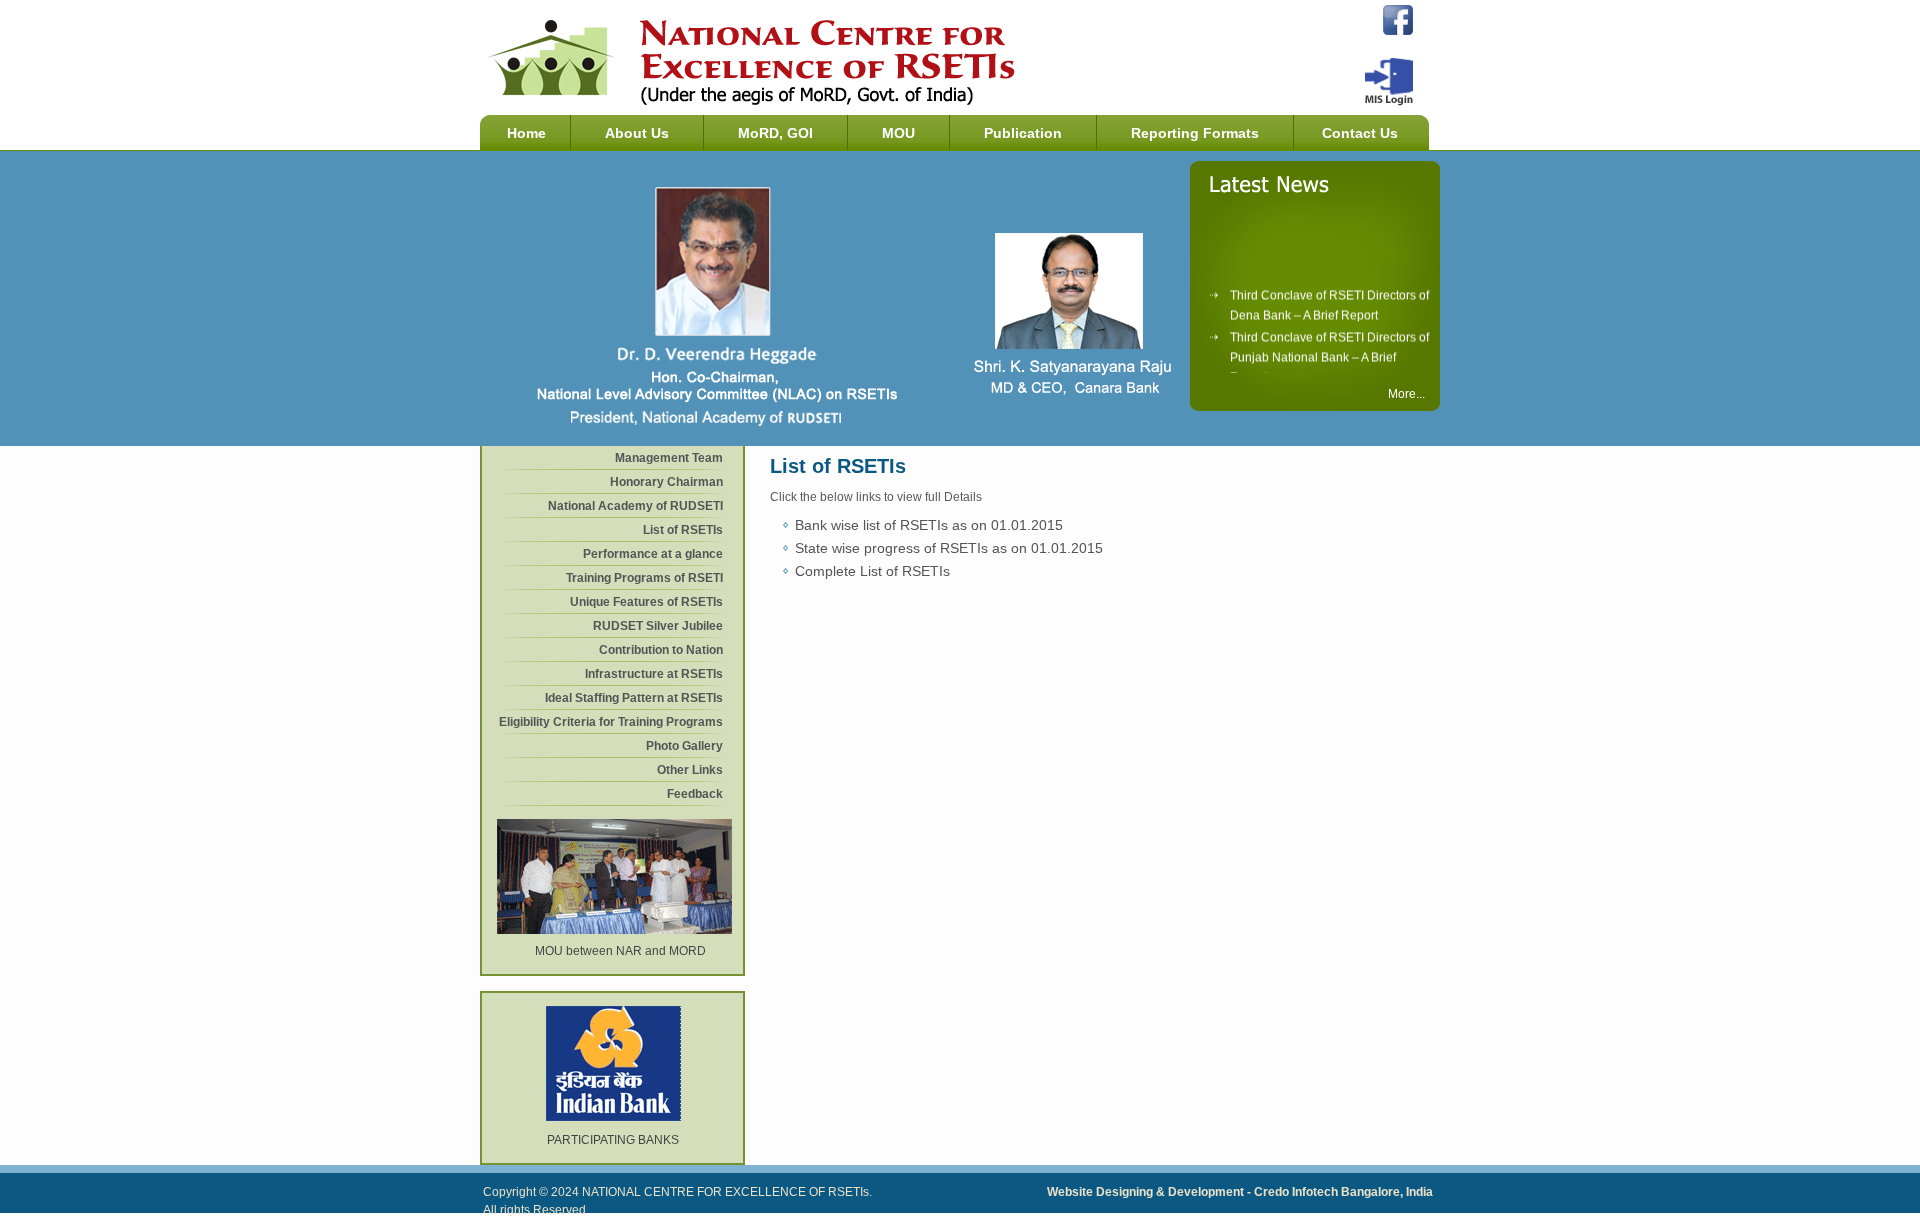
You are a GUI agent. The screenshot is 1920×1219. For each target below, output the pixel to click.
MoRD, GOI (775, 133)
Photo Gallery (684, 746)
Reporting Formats (1195, 133)
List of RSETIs (683, 530)
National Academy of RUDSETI (635, 506)
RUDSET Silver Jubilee (658, 626)
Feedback (695, 794)
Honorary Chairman (666, 482)
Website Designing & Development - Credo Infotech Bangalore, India (1240, 1192)
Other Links (690, 770)
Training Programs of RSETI (644, 578)
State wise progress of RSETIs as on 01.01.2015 (949, 548)
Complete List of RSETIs (872, 571)
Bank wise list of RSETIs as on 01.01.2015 (929, 525)
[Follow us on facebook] (1398, 31)
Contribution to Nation (661, 650)
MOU (898, 133)
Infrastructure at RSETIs (654, 674)
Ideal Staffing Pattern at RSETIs (634, 698)
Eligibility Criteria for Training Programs (611, 722)
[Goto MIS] (1389, 102)
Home (526, 133)
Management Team (669, 458)
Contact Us (1360, 133)
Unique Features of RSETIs (646, 602)
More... (1406, 394)
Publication (1023, 133)
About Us (637, 133)
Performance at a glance (653, 554)
